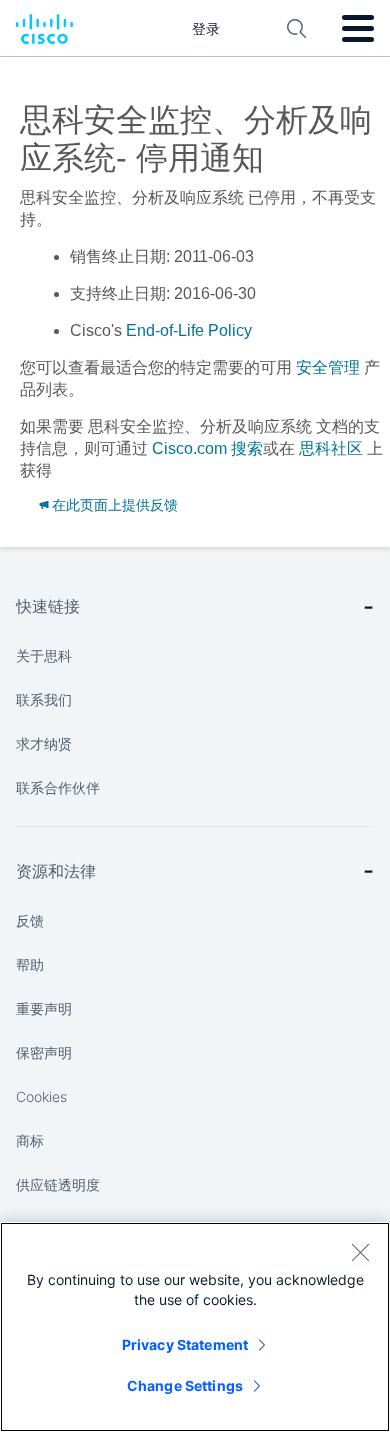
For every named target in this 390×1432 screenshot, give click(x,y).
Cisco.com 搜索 (207, 448)
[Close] (360, 1252)
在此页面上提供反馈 (115, 505)
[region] (195, 1327)
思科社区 (331, 448)
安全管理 (328, 367)
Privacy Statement (185, 1344)
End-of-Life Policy (189, 330)
